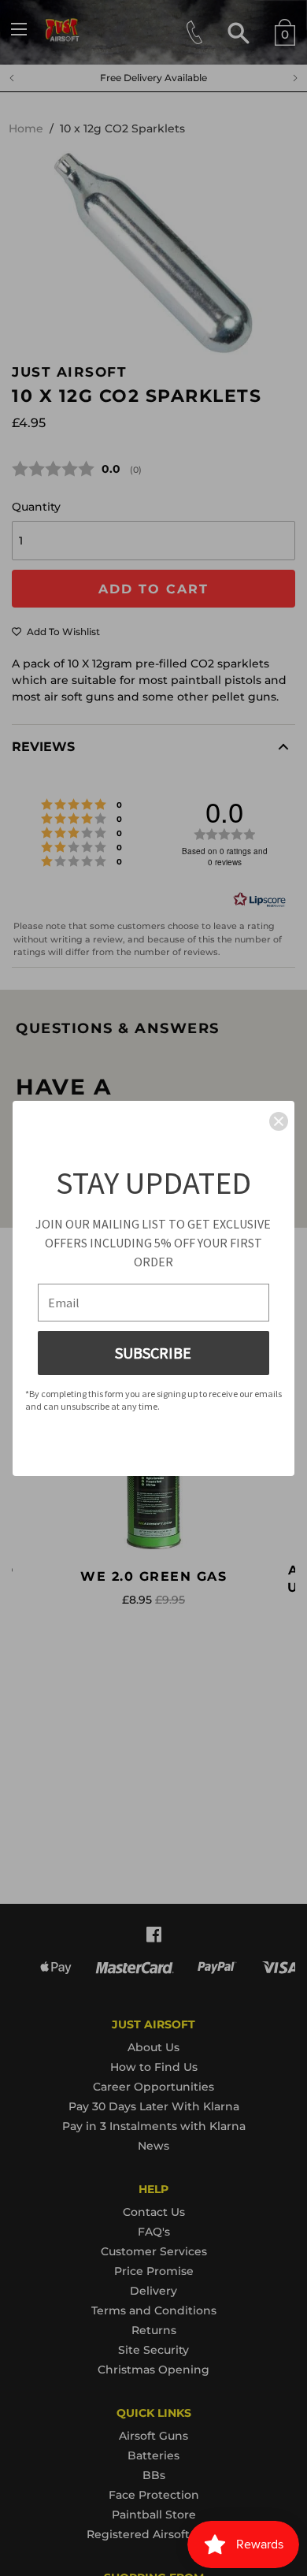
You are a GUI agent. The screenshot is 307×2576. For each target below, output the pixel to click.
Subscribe (153, 1353)
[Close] (279, 1121)
